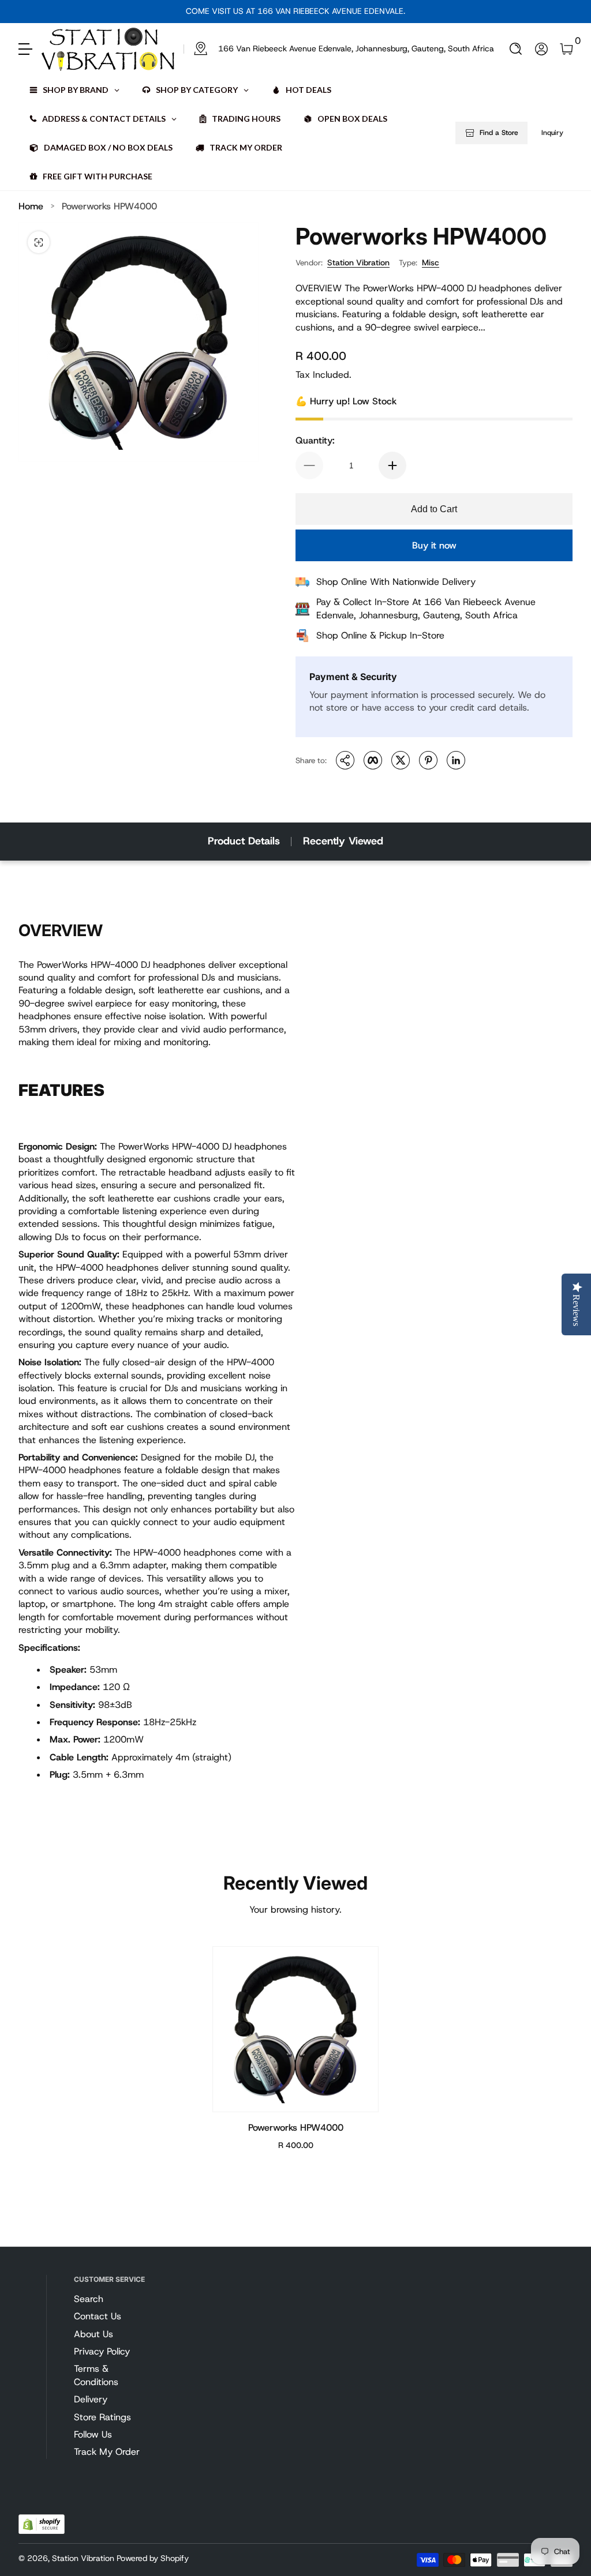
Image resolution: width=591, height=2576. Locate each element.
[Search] (516, 49)
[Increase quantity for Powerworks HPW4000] (392, 465)
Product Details (244, 841)
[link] (339, 49)
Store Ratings (102, 2417)
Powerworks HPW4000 (109, 206)
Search (89, 2299)
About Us (93, 2334)
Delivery (91, 2399)
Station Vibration (358, 262)
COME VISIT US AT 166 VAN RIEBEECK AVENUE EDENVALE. (295, 11)
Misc (431, 262)
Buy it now (434, 545)
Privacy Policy (102, 2351)
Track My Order (107, 2452)
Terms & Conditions (96, 2375)
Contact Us (98, 2316)
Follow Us (93, 2434)
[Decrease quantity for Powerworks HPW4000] (309, 465)
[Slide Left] (177, 12)
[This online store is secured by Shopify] (42, 2524)
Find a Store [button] (499, 133)
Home (31, 206)
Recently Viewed (343, 841)
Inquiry (552, 133)
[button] (516, 49)
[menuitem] (111, 2299)
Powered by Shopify (153, 2558)
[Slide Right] (414, 12)
